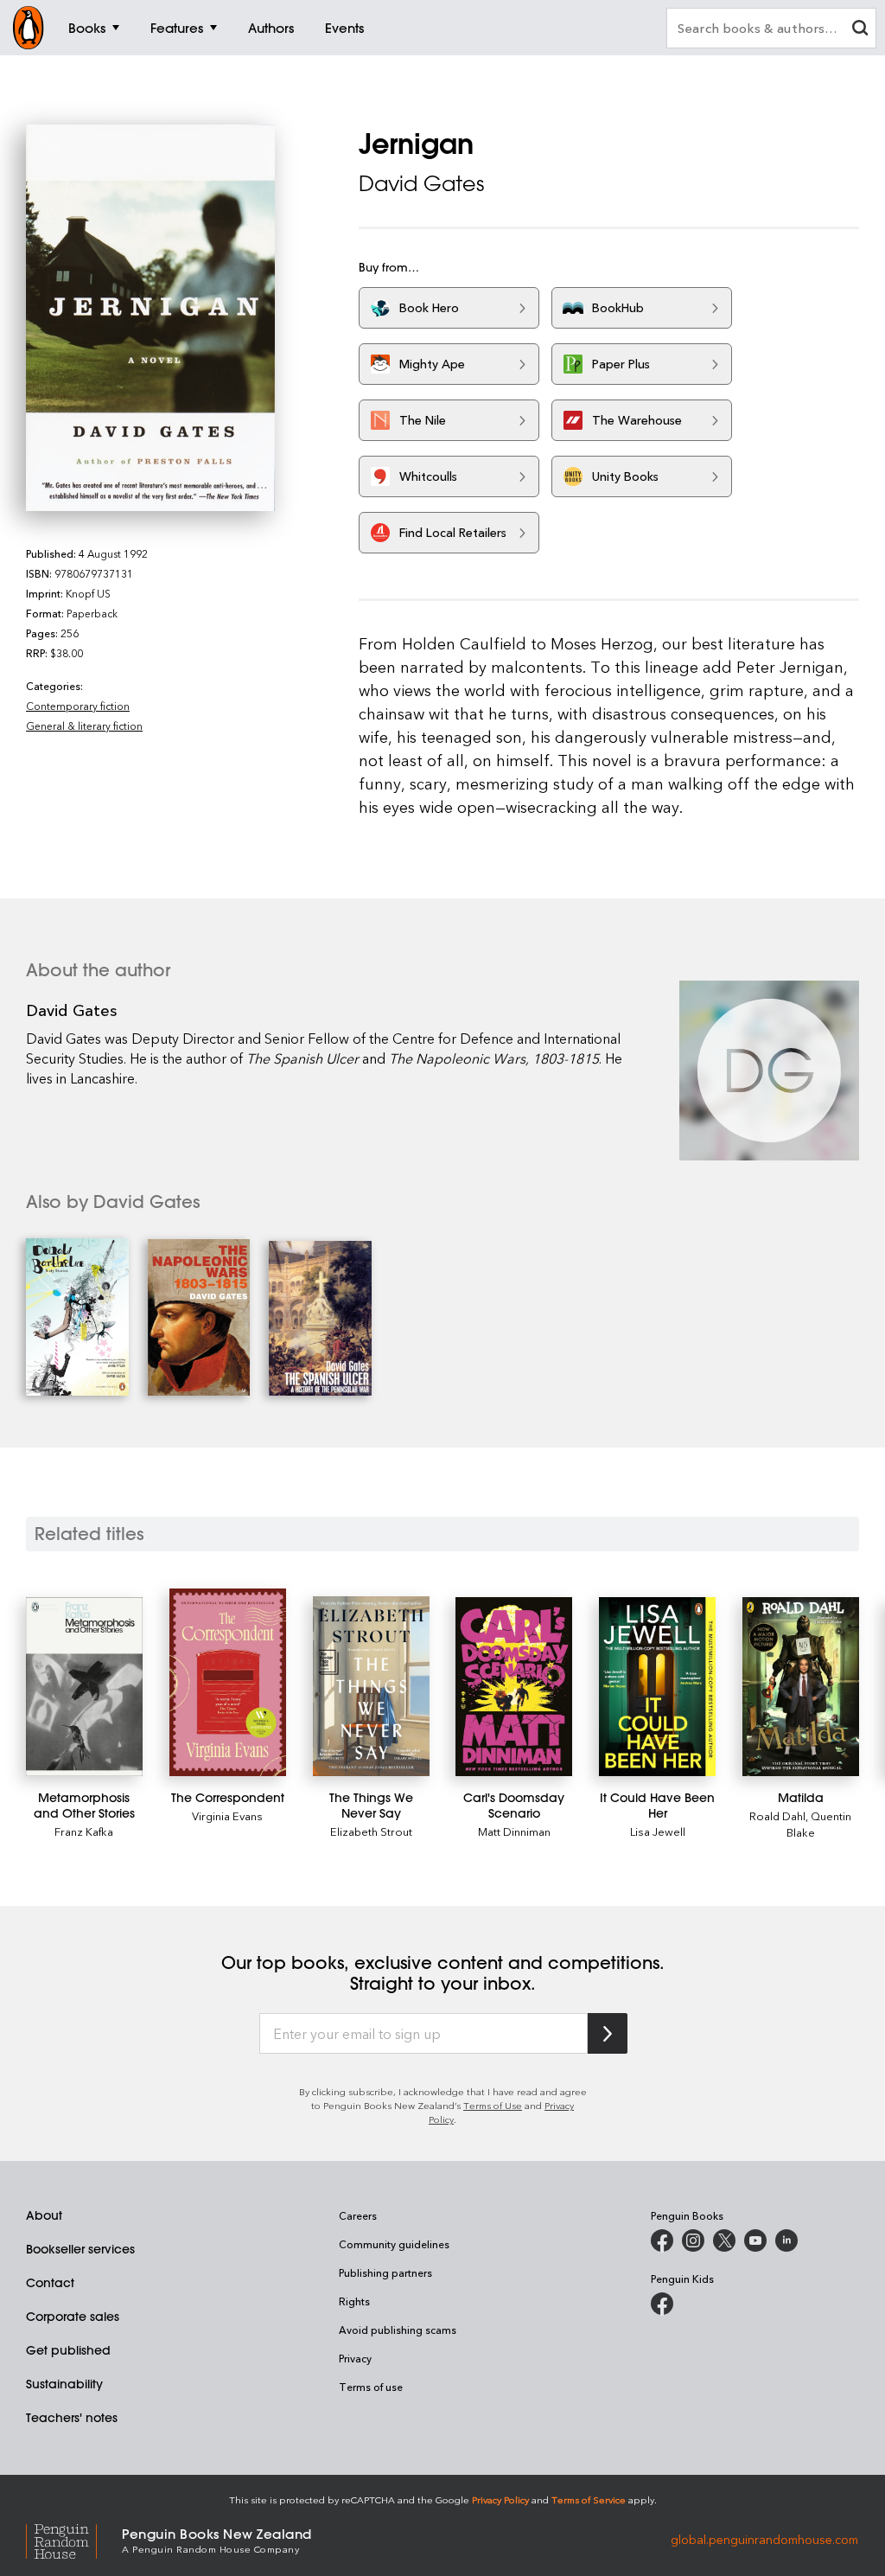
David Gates (421, 183)
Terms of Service (589, 2499)
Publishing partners (385, 2272)
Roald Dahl (777, 1815)
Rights (354, 2301)
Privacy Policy (500, 2499)
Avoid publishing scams (398, 2330)
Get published (68, 2350)
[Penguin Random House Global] (74, 2539)
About (44, 2215)
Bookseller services (80, 2249)
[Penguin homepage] (29, 28)
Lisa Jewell (658, 1831)
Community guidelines (394, 2244)
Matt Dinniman (514, 1831)
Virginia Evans (227, 1815)
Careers (358, 2215)
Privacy (355, 2358)
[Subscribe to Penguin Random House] (608, 2033)
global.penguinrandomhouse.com (764, 2539)
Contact (50, 2283)
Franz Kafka (84, 1831)
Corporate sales (73, 2317)
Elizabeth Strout (371, 1831)
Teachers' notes (72, 2418)
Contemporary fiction (78, 706)
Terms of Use (493, 2105)
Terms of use (371, 2387)
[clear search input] (860, 30)
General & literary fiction (84, 725)
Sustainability (64, 2384)
